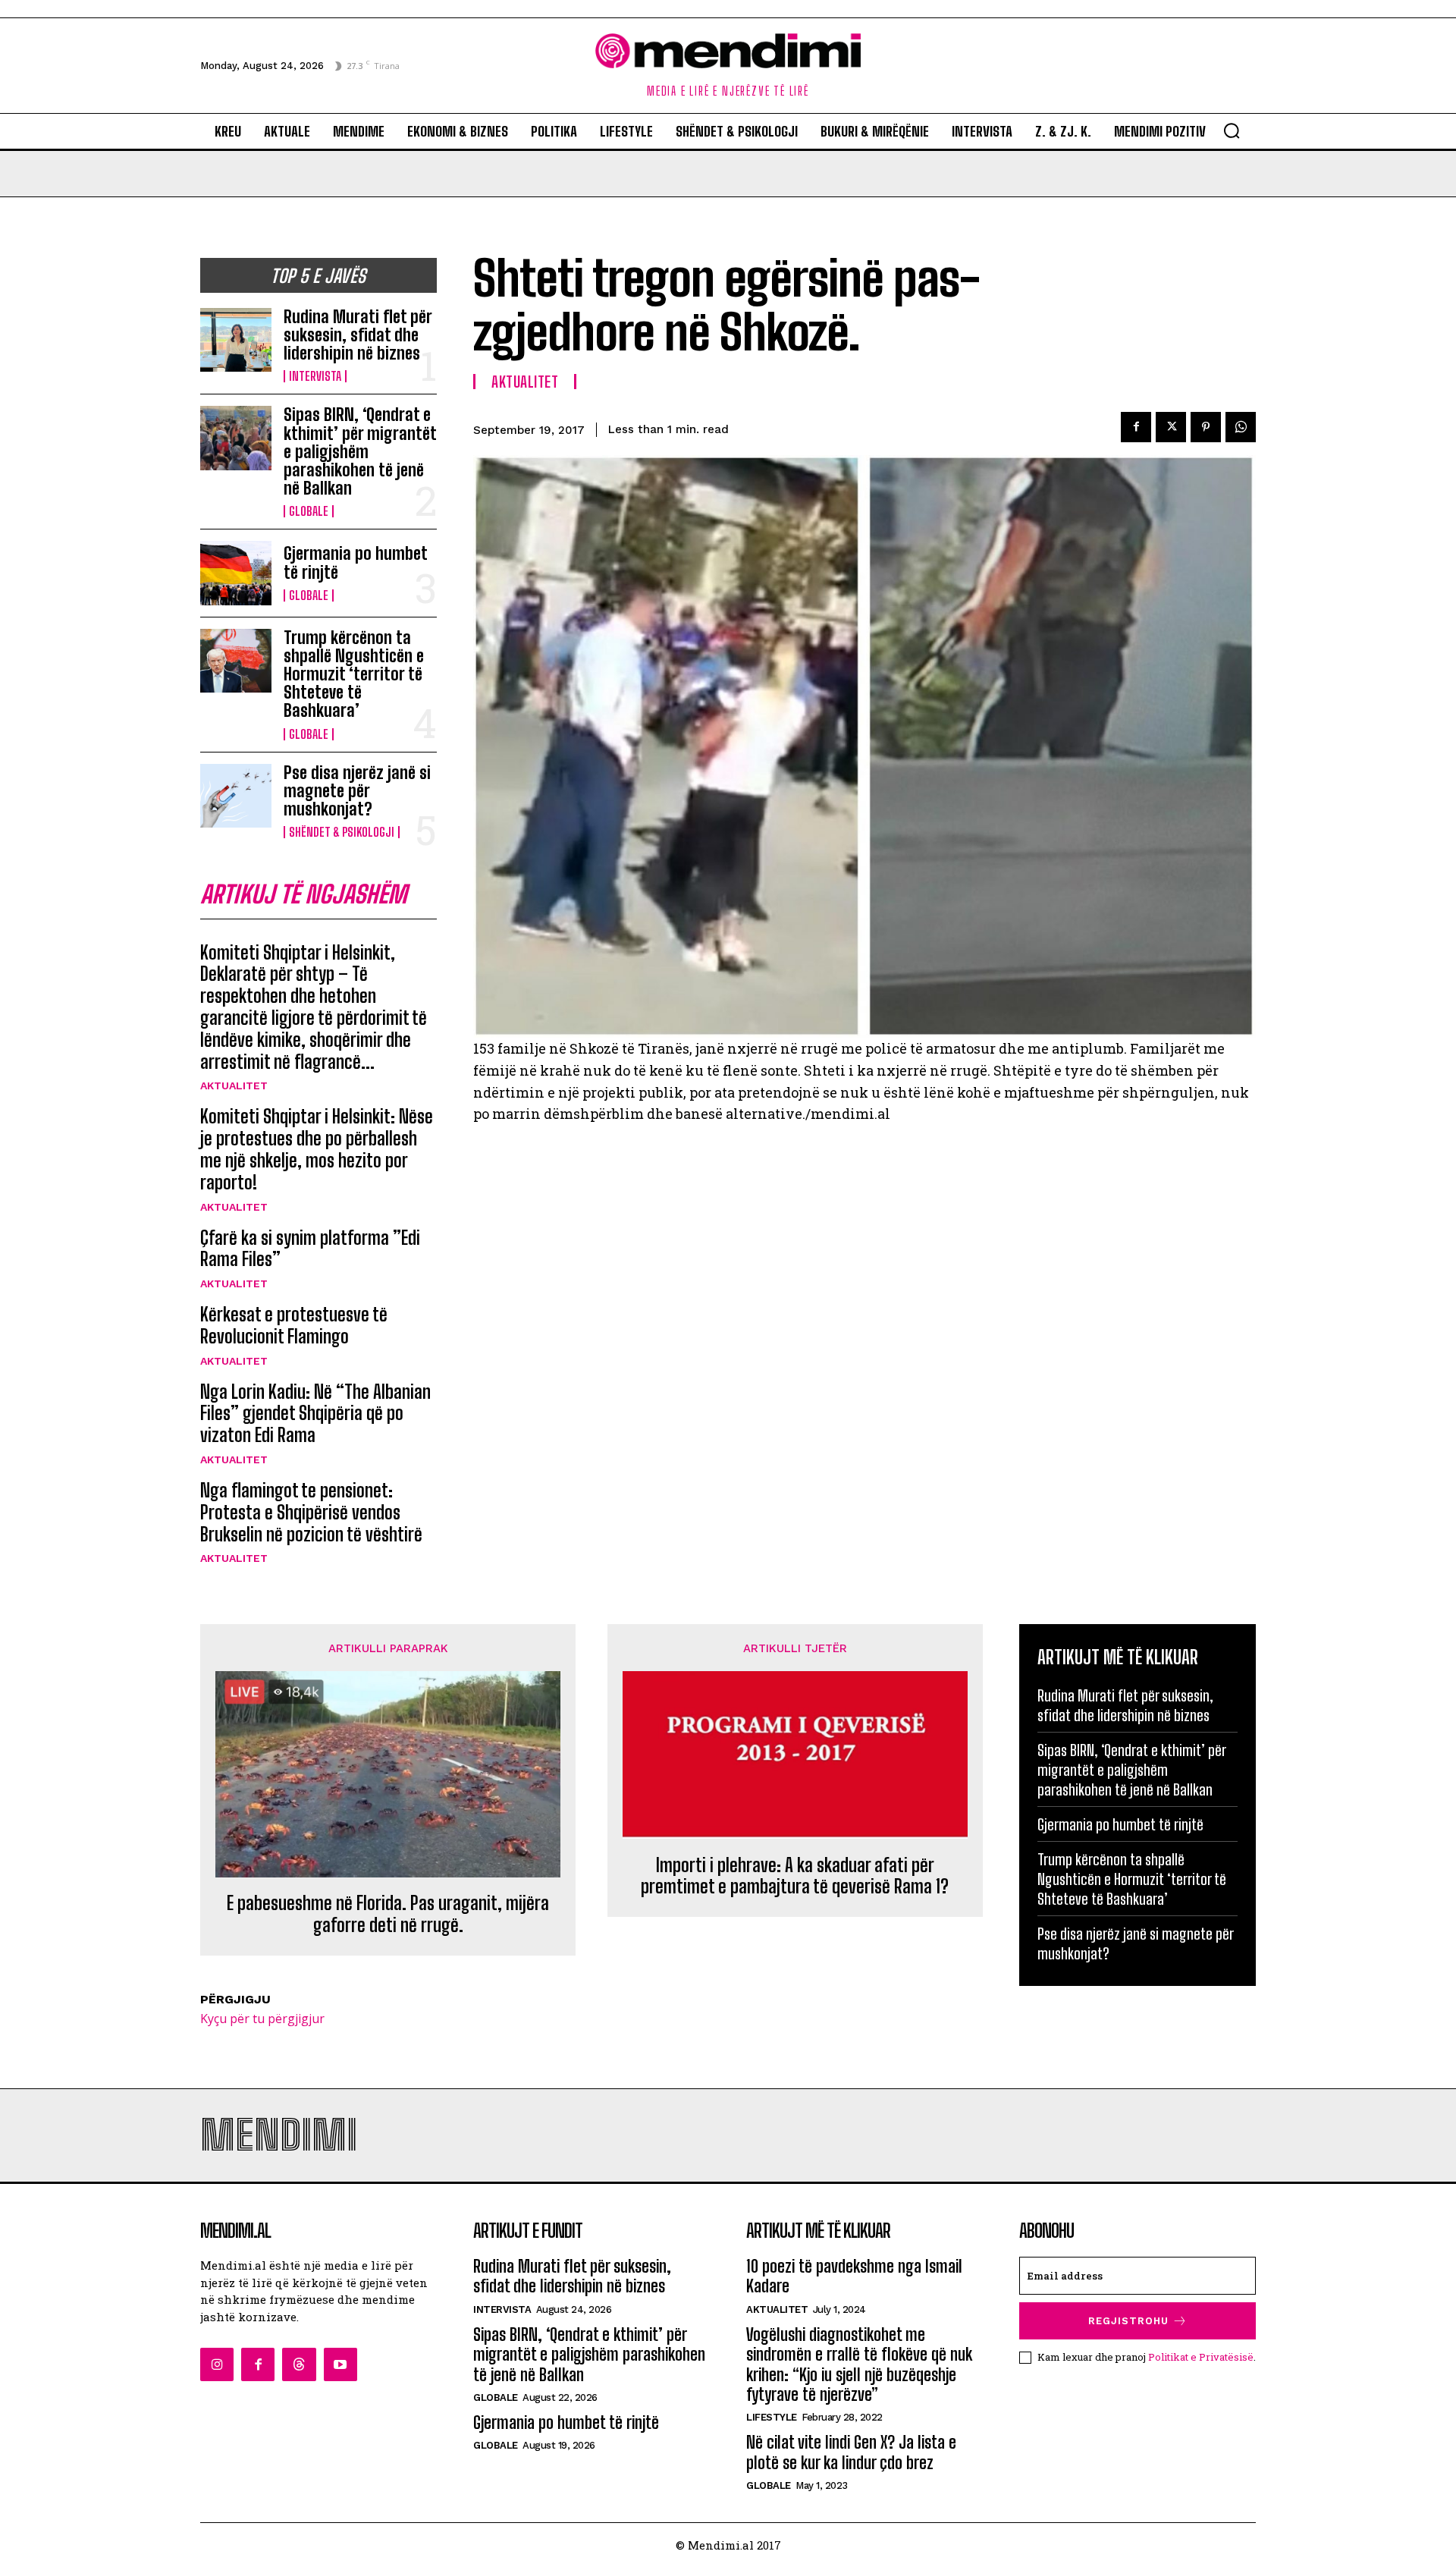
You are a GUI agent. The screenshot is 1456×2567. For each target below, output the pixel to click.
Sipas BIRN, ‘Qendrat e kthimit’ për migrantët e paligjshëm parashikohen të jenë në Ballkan (360, 451)
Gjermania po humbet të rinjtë (356, 562)
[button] (1232, 130)
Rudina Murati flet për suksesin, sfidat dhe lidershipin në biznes (358, 335)
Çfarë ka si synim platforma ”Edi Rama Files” (310, 1249)
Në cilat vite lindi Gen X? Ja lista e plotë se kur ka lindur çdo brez (851, 2452)
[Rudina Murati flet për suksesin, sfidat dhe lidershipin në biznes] (236, 340)
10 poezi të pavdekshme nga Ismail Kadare (854, 2276)
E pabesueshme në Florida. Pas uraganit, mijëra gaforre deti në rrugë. (388, 1914)
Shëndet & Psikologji (342, 832)
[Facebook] (1136, 427)
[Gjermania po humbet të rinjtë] (236, 573)
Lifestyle (772, 2417)
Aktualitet (234, 1086)
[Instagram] (217, 2364)
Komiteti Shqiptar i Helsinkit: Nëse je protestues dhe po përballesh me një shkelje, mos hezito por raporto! (317, 1149)
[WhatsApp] (1241, 427)
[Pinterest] (1206, 427)
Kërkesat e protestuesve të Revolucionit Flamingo (294, 1325)
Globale (309, 511)
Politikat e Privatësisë (1201, 2357)
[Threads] (299, 2364)
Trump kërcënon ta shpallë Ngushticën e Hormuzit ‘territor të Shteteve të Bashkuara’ (354, 674)
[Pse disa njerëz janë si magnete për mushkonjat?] (236, 796)
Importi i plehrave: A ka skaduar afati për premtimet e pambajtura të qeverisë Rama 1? (795, 1876)
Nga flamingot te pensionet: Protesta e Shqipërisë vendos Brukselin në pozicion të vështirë (311, 1512)
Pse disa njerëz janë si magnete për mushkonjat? (357, 791)
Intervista (315, 376)
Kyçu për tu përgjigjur (262, 2019)
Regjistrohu (1128, 2321)
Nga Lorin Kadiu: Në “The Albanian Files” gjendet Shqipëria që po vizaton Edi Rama (315, 1414)
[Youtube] (340, 2364)
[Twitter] (1171, 427)
